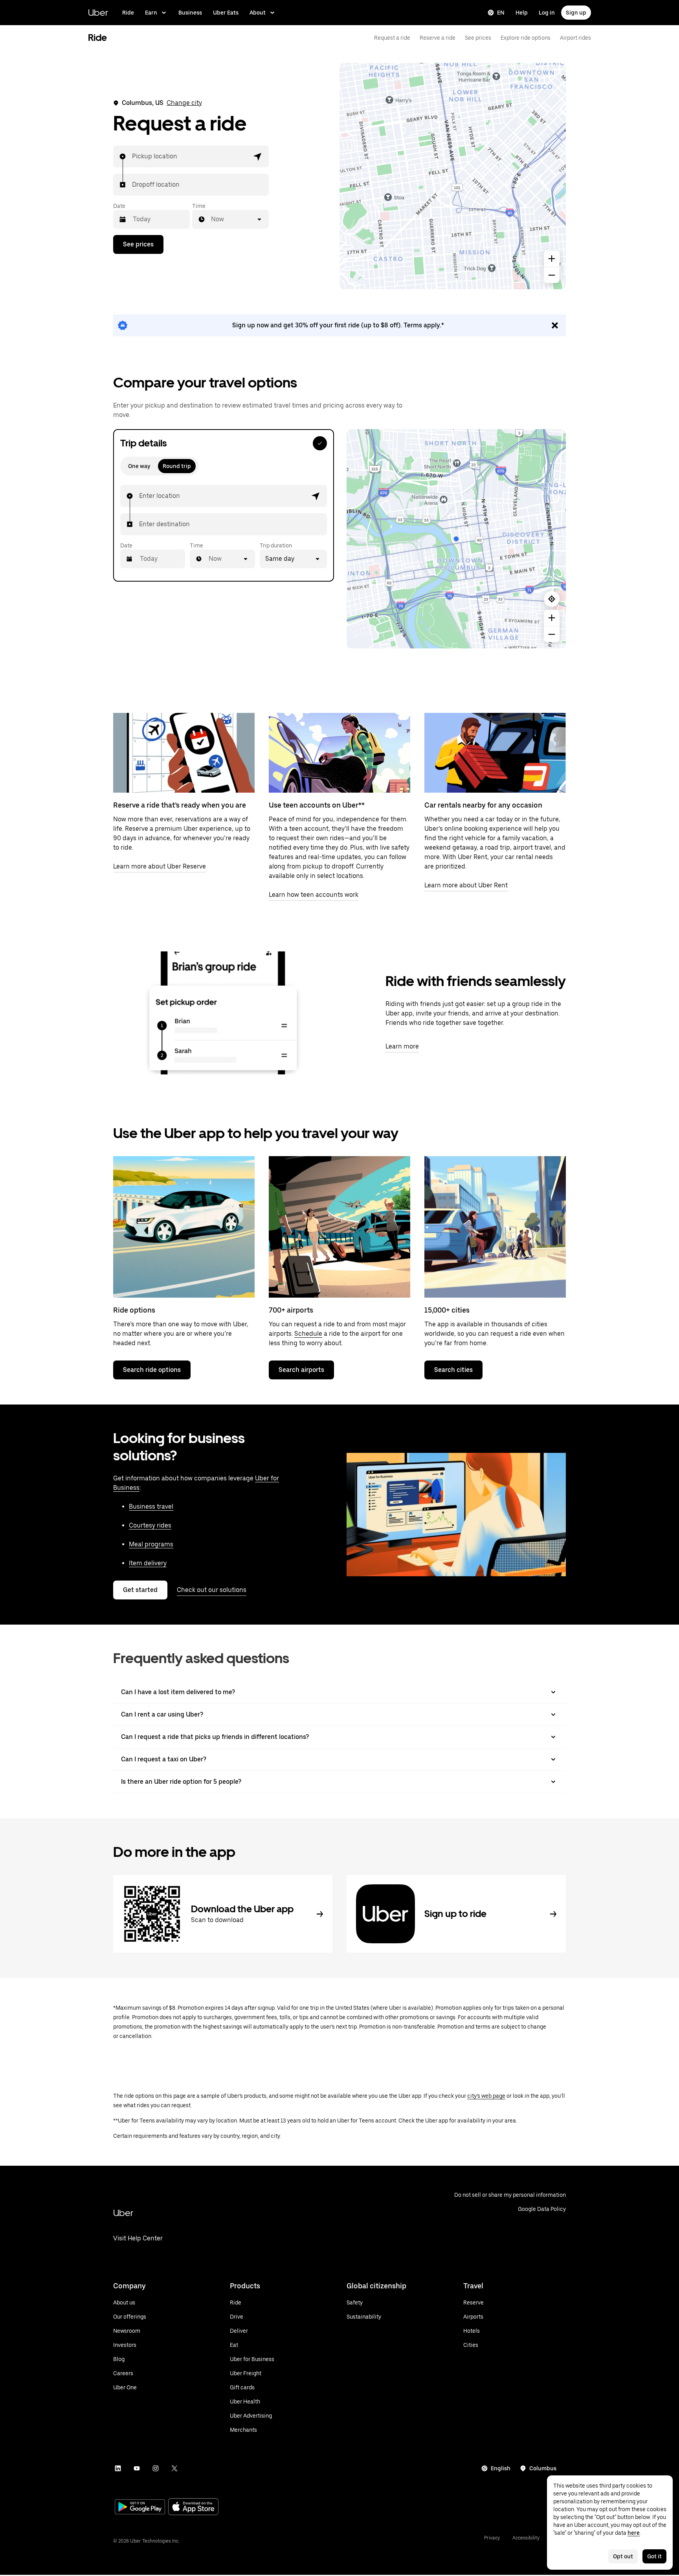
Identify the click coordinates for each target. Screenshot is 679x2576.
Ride (128, 13)
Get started (140, 1590)
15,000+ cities (447, 1310)
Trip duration (276, 545)
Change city (184, 103)
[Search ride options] (184, 1227)
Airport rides (575, 38)
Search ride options (152, 1370)
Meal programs (151, 1544)
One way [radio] (139, 466)
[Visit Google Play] (140, 2508)
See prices (478, 38)
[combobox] (132, 156)
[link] (339, 325)
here (634, 2533)
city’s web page (486, 2096)
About (258, 13)
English (501, 2468)
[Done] (320, 443)
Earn (151, 13)
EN (501, 13)
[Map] (453, 176)
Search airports (301, 1370)
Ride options (134, 1310)
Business (190, 13)
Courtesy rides (150, 1525)
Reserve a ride (438, 38)
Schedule (308, 1334)
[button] (258, 156)
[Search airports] (339, 1227)
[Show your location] (552, 599)
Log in (547, 13)
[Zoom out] (552, 275)
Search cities (453, 1370)
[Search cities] (495, 1227)
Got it (654, 2556)
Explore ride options (526, 38)
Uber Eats (226, 13)
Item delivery (148, 1563)
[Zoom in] (552, 259)
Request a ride (392, 38)
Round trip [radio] (177, 466)
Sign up (576, 13)
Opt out (623, 2556)
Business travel (151, 1506)
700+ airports (291, 1310)
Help (522, 13)
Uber (98, 12)
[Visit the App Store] (193, 2507)
